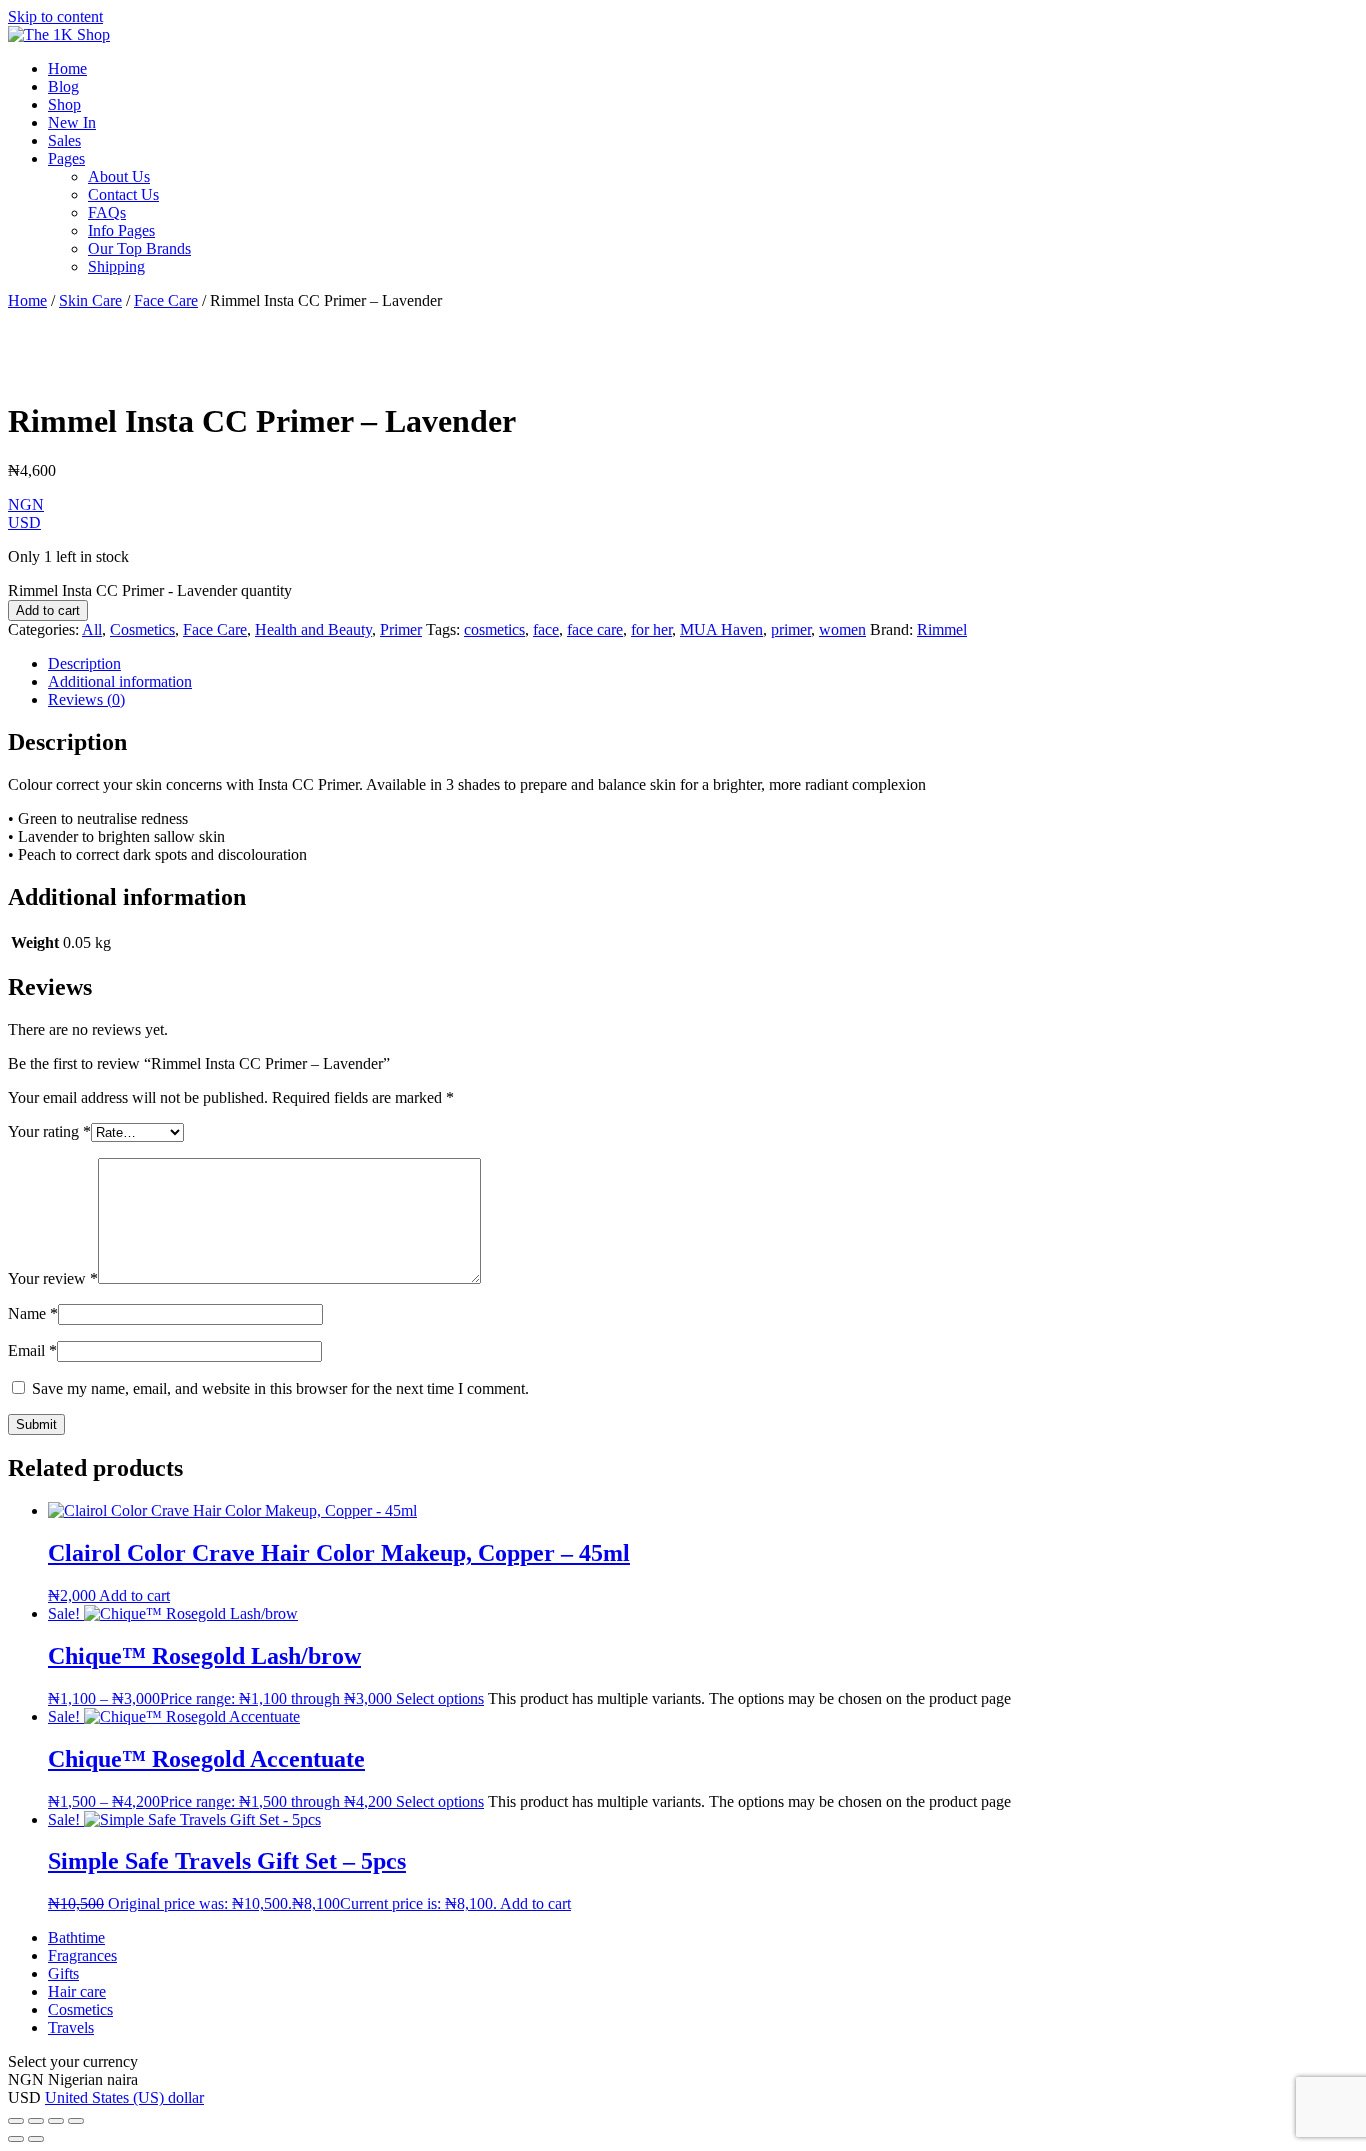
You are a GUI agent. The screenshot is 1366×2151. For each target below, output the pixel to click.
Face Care (166, 300)
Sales (64, 140)
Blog (63, 86)
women (842, 629)
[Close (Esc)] (76, 2121)
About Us (119, 176)
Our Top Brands (139, 248)
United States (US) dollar (124, 2097)
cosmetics (494, 629)
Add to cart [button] (134, 1595)
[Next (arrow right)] (36, 2139)
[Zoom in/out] (16, 2121)
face (546, 629)
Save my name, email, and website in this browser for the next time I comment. (280, 1388)
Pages (66, 158)
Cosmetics (142, 629)
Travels (71, 2027)
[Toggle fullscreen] (36, 2121)
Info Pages (121, 230)
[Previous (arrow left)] (16, 2139)
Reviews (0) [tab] (86, 699)
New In (72, 122)
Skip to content (55, 16)
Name (33, 1313)
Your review (53, 1278)
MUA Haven (721, 629)
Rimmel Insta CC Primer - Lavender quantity (150, 590)
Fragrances (82, 1955)
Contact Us (123, 194)
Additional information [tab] (120, 681)
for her (651, 629)
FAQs (107, 212)
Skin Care (90, 300)
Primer (401, 629)
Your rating (49, 1131)
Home (67, 68)
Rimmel (942, 629)
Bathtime (76, 1937)
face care (595, 629)
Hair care (77, 1991)
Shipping (116, 266)
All (92, 629)
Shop (64, 104)
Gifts (63, 1973)
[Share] (56, 2121)
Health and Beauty (313, 629)
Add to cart (48, 610)
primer (791, 629)
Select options (440, 1698)
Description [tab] (84, 663)
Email (32, 1350)
